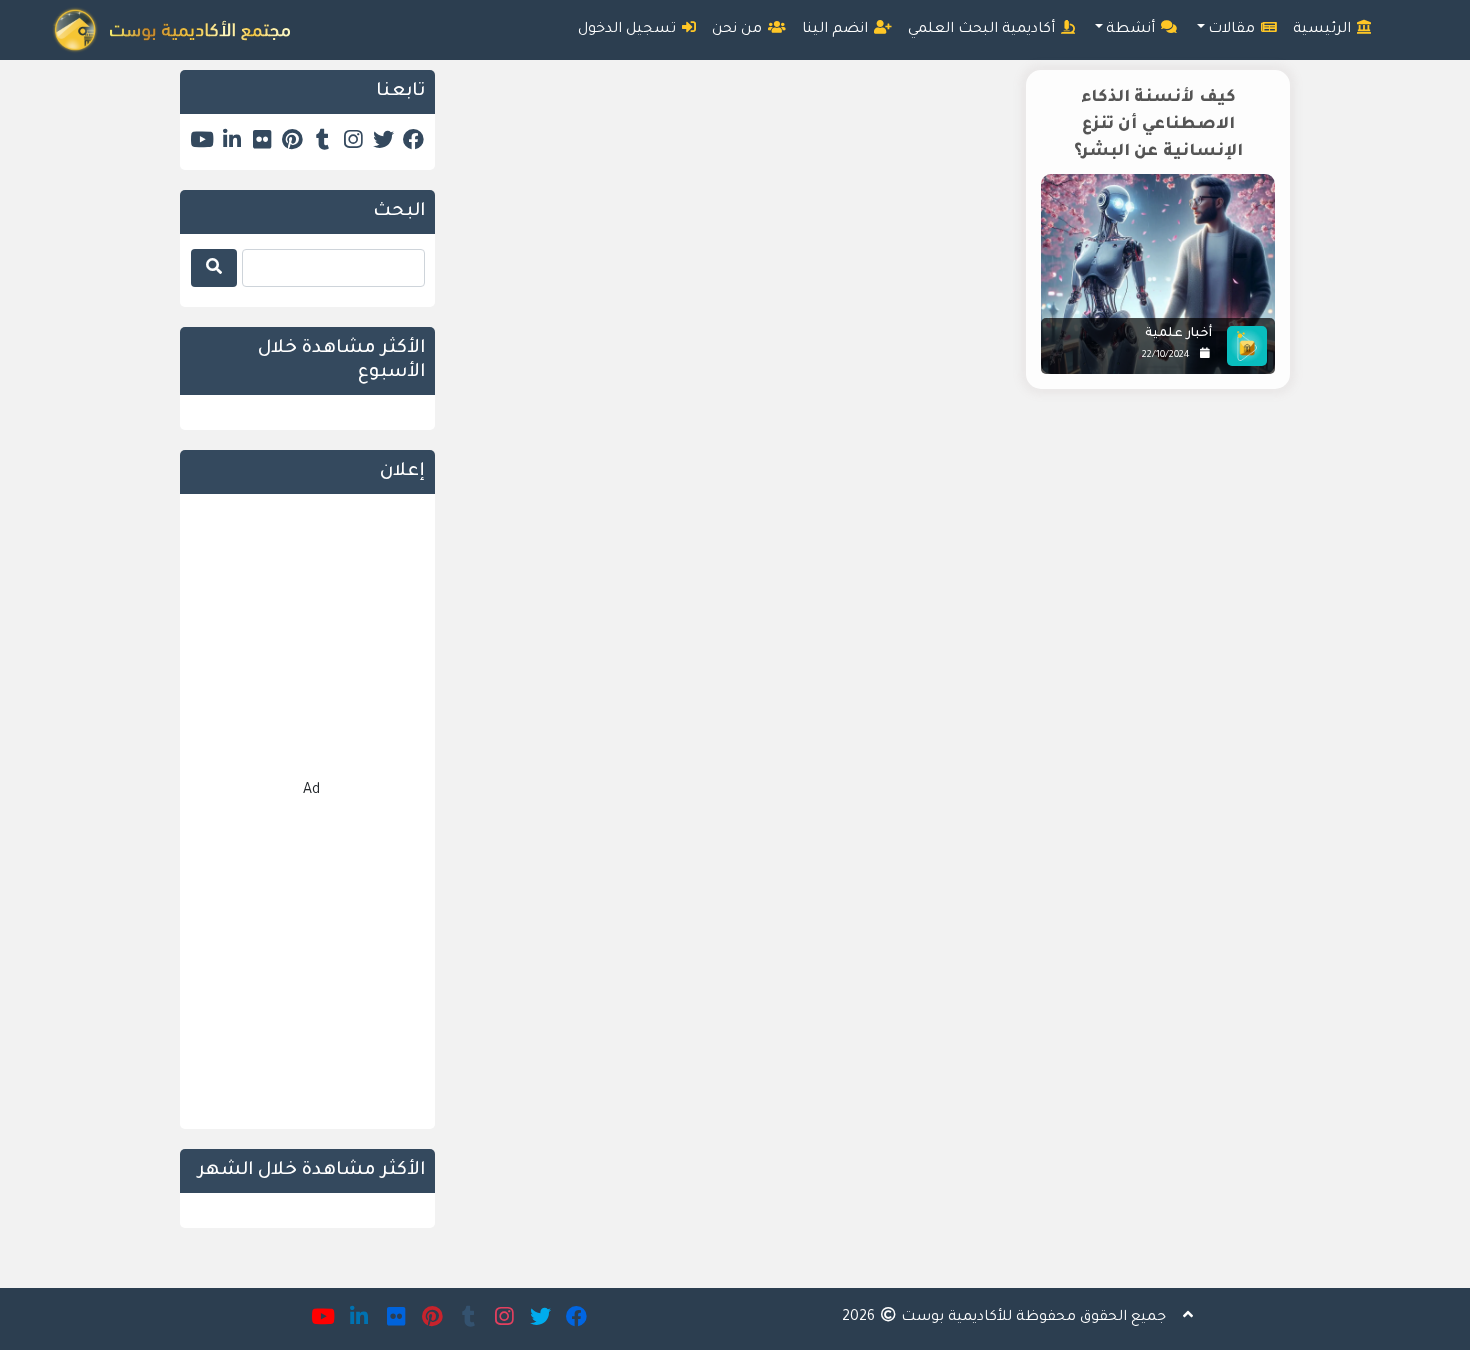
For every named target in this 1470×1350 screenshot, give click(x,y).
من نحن (739, 30)
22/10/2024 (1166, 355)
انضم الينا (837, 30)
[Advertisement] (877, 575)
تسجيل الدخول (629, 30)
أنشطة (1132, 30)
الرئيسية (1324, 30)
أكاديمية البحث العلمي (983, 30)
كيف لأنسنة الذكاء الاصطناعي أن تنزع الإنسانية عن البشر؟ (1158, 125)
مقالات (1233, 30)
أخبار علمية (1178, 334)
